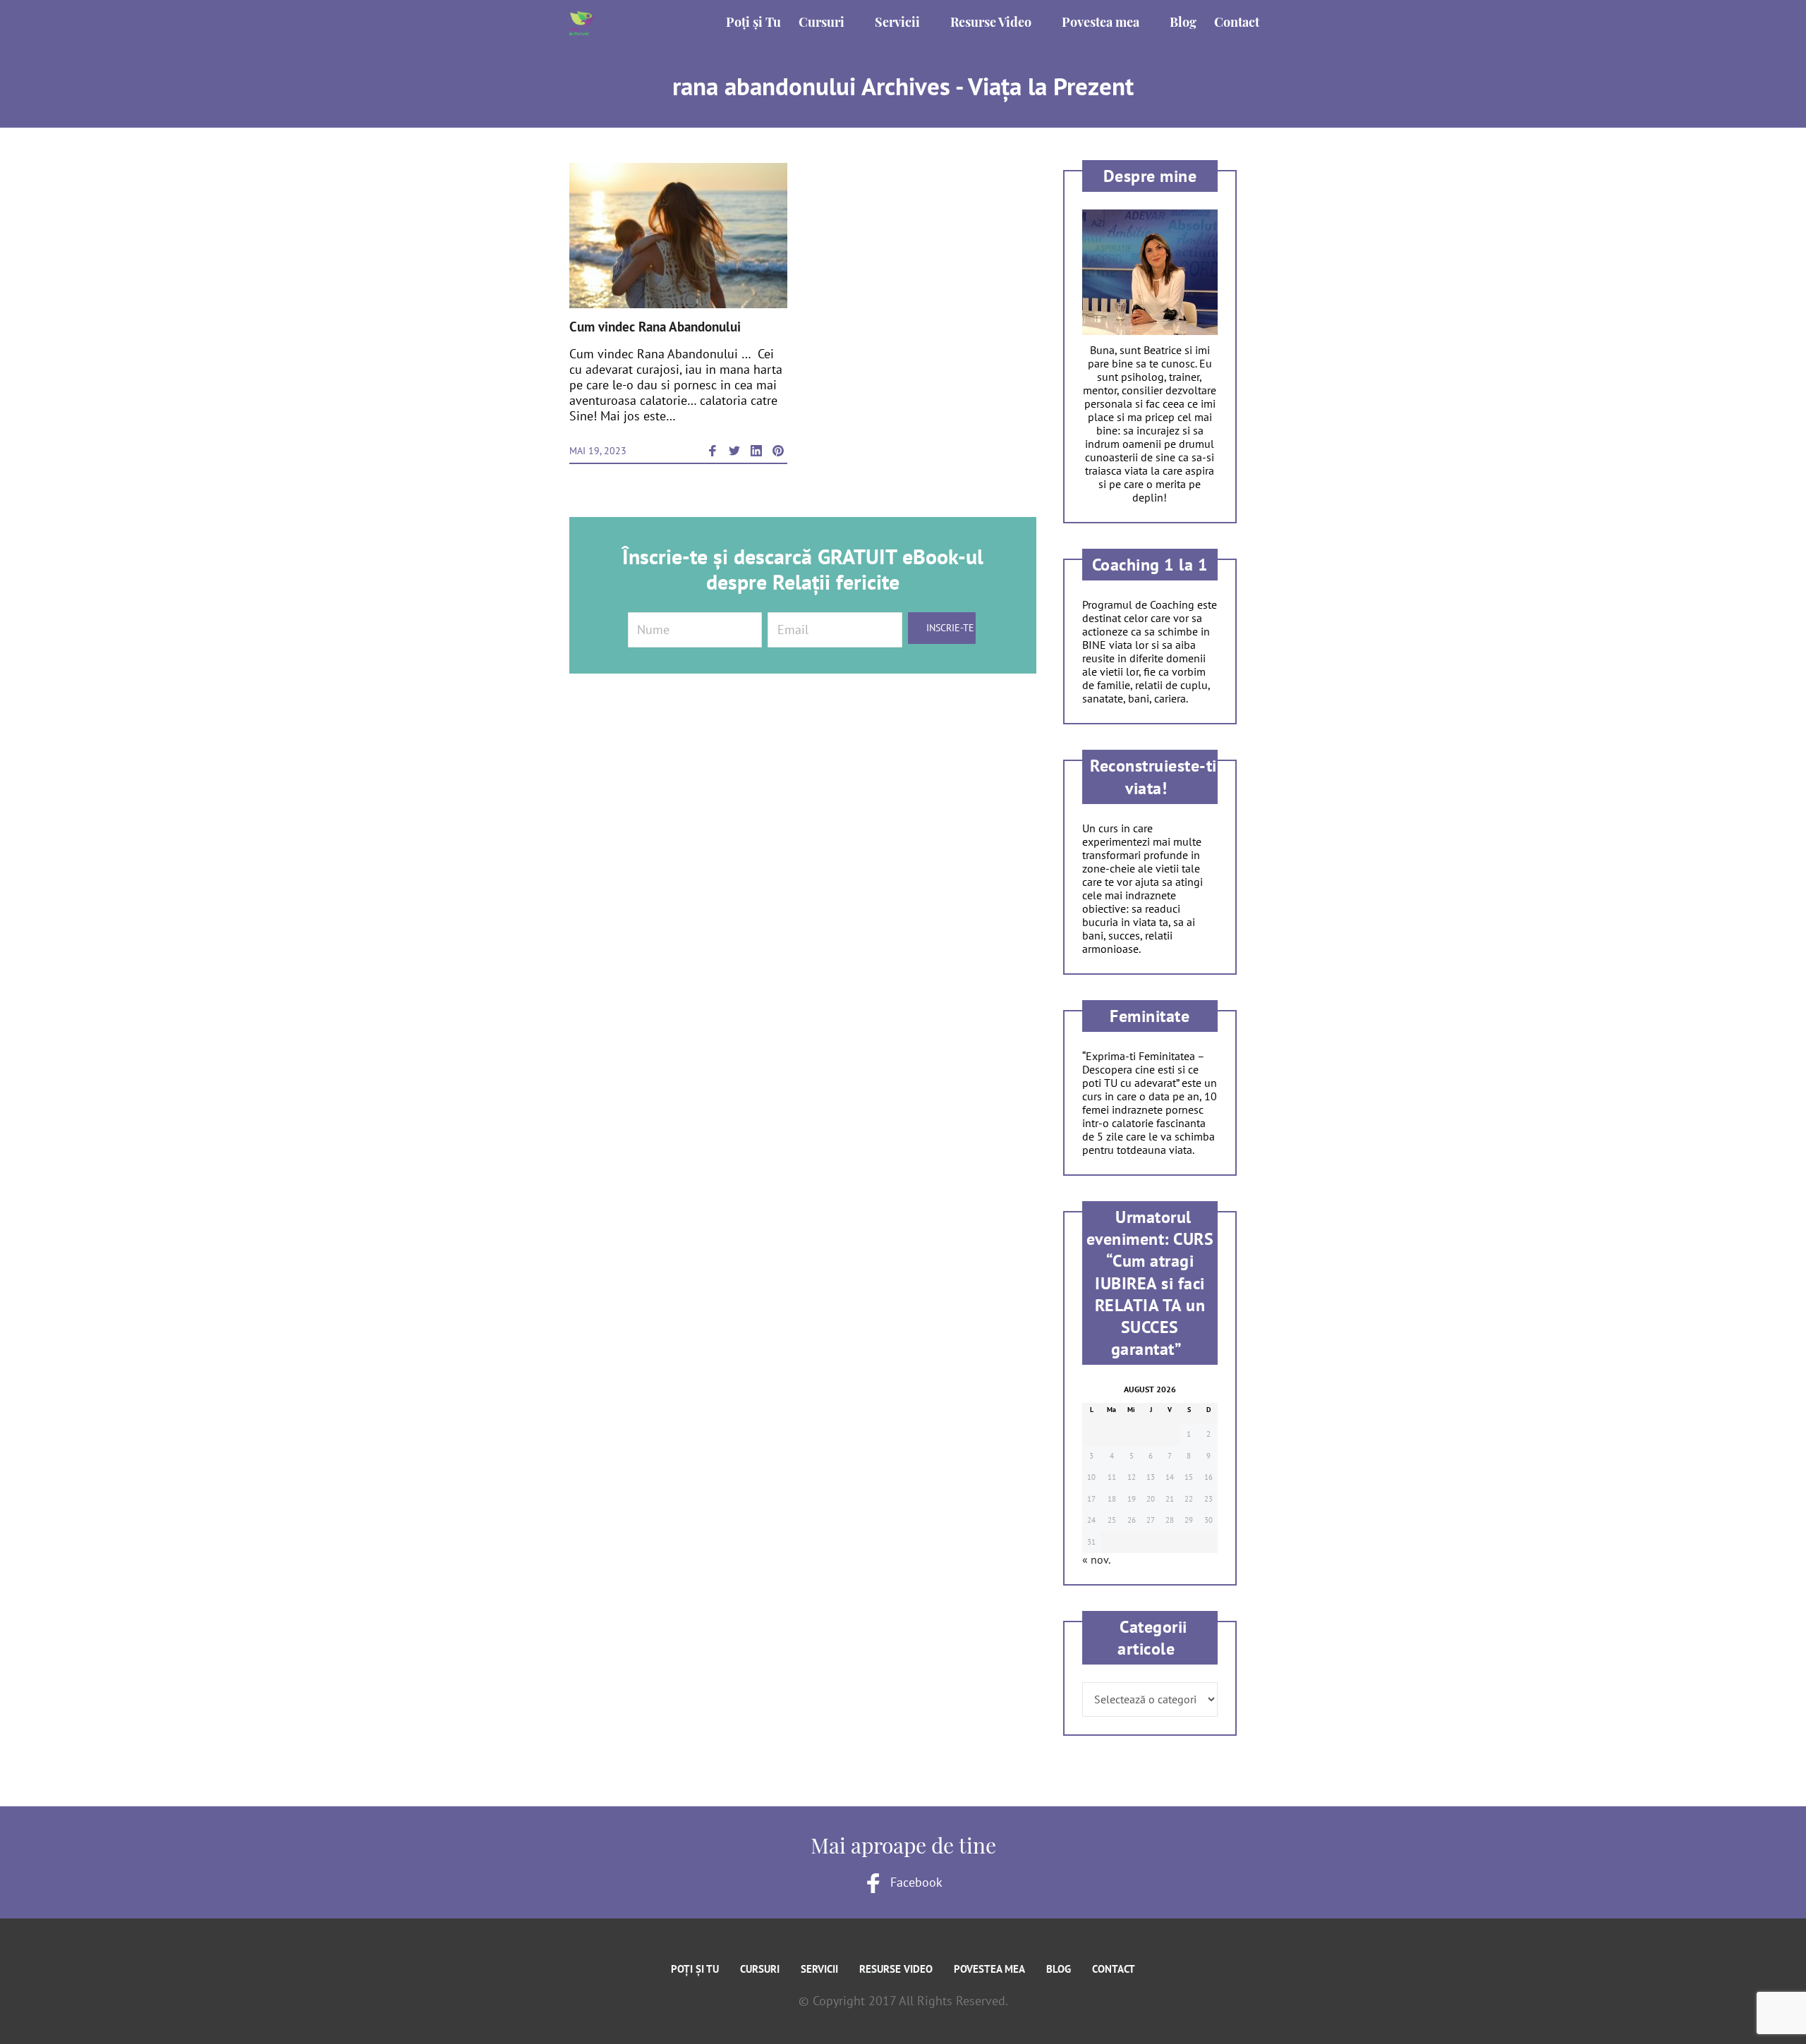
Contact (1114, 1969)
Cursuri (760, 1969)
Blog (1059, 1969)
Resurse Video (896, 1969)
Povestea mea (989, 1969)
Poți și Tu (695, 1969)
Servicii (819, 1969)
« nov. (1096, 1559)
